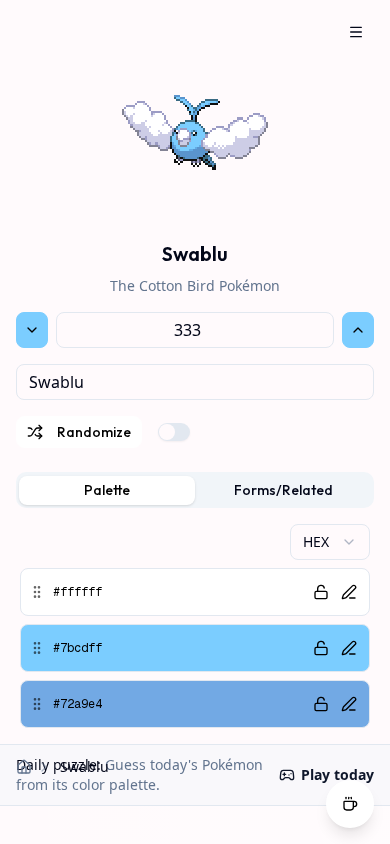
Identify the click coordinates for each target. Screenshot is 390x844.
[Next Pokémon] (358, 330)
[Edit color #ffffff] (349, 592)
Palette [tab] (107, 490)
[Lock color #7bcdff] (321, 648)
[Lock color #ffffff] (321, 592)
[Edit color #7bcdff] (349, 648)
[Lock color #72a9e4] (321, 704)
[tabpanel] (195, 626)
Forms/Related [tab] (283, 490)
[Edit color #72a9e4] (349, 704)
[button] (195, 592)
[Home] (24, 767)
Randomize (94, 432)
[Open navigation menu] (356, 32)
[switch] (174, 432)
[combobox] (195, 382)
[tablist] (195, 490)
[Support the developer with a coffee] (350, 806)
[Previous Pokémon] (32, 330)
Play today (337, 774)
